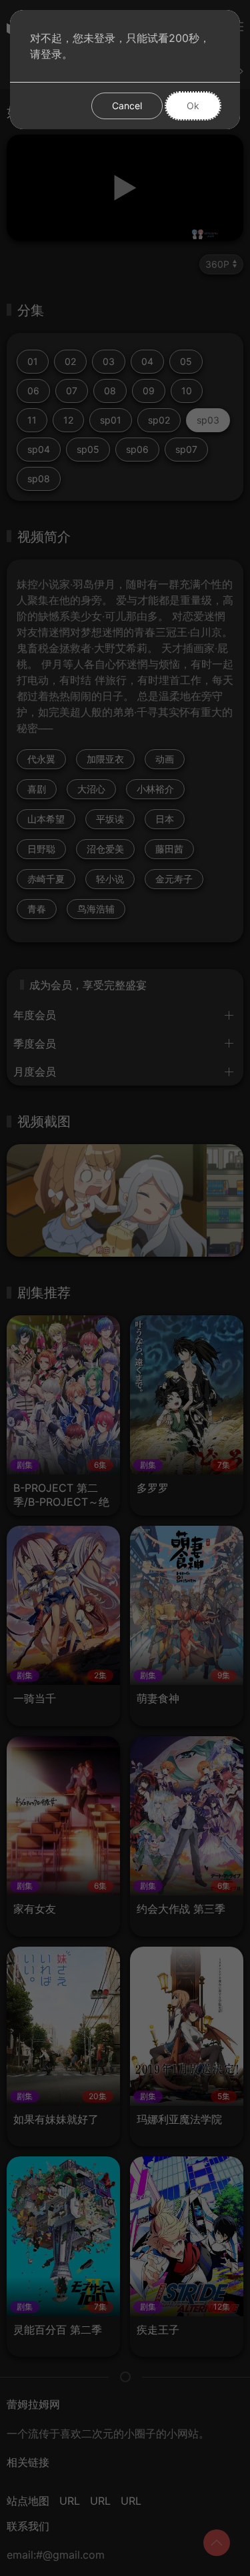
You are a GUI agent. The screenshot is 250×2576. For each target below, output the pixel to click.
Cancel (127, 106)
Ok (193, 106)
